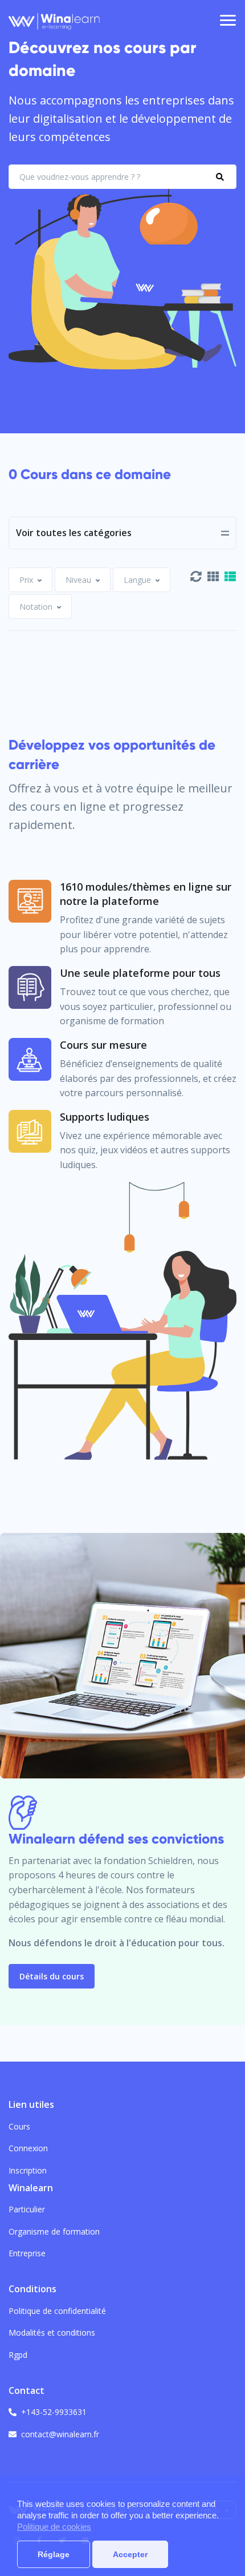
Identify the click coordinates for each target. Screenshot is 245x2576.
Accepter (130, 2554)
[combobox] (30, 580)
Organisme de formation (54, 2231)
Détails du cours (52, 1976)
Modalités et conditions (52, 2333)
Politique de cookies (54, 2527)
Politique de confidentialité (57, 2311)
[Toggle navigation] (228, 21)
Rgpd (18, 2355)
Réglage (54, 2554)
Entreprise (27, 2253)
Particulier (27, 2209)
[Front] (54, 21)
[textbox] (26, 580)
